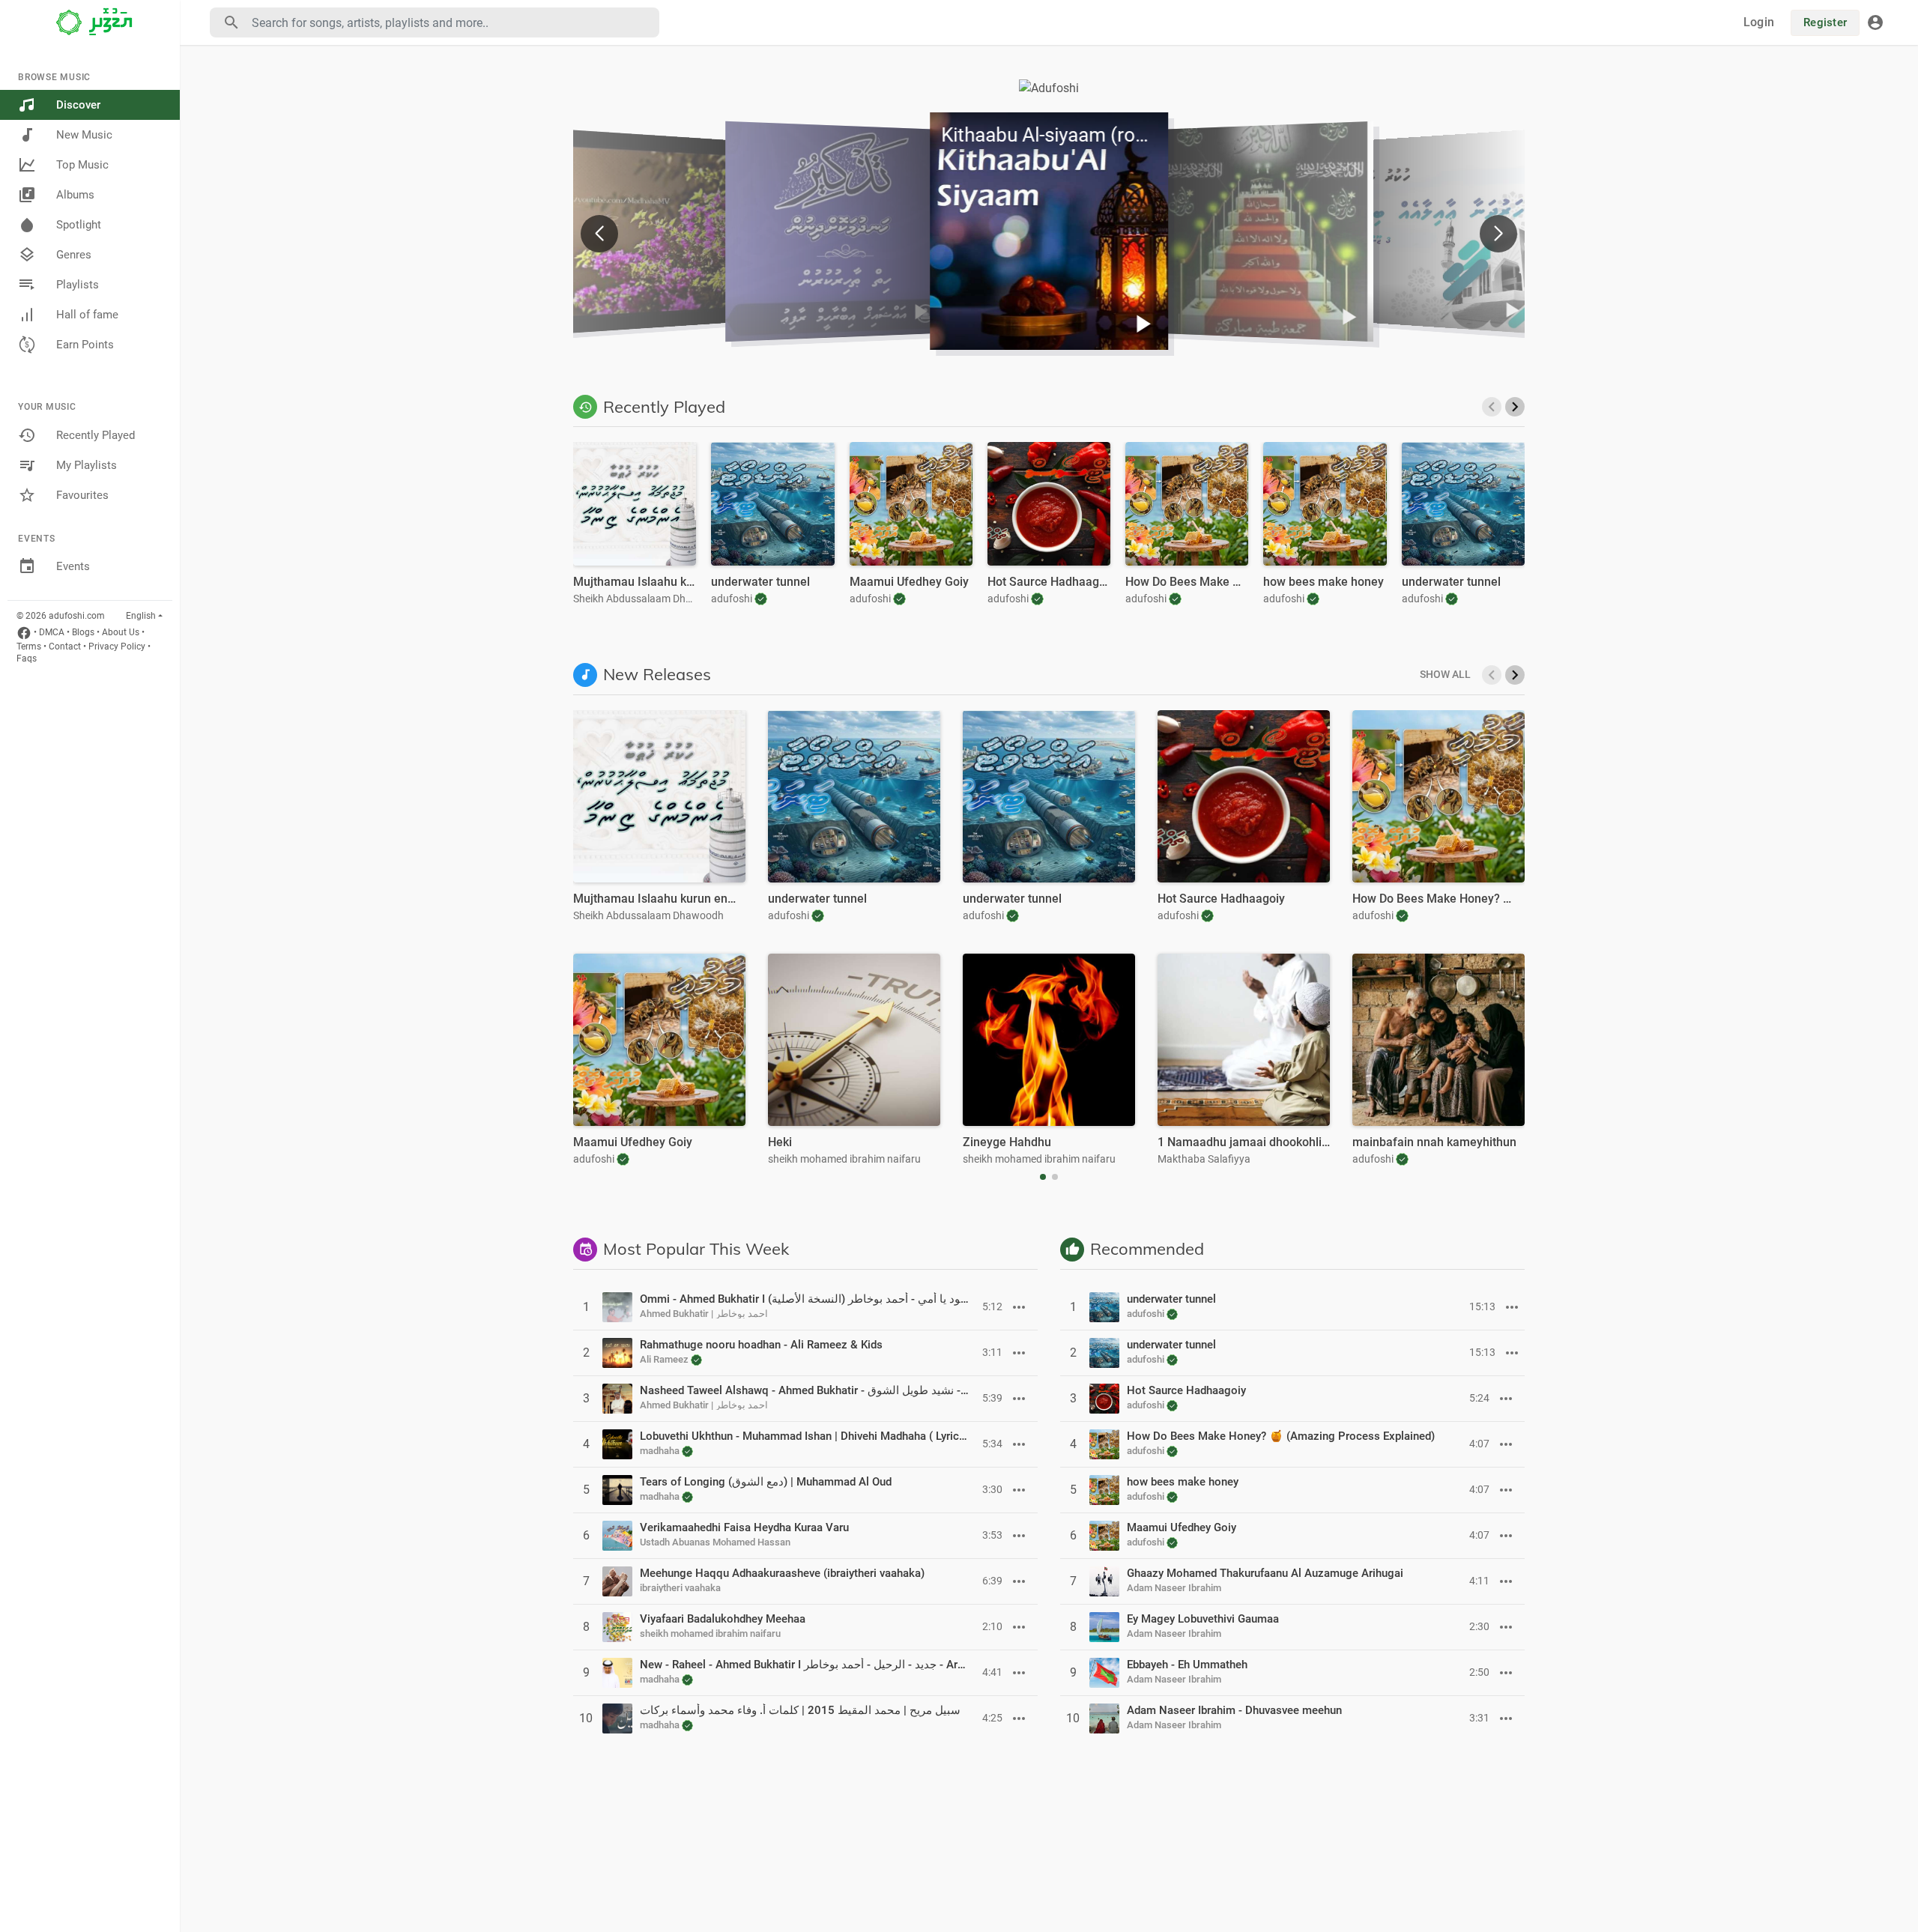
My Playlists (87, 465)
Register (1825, 22)
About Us (121, 632)
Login (1759, 22)
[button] (1498, 234)
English (141, 616)
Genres (74, 255)
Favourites (82, 495)
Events (73, 566)
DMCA (52, 632)
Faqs (27, 658)
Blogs (83, 632)
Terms (29, 646)
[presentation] (1492, 407)
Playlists (78, 285)
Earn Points (85, 345)
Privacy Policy (117, 646)
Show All (1445, 674)
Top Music (82, 165)
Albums (75, 195)
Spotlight (79, 225)
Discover (78, 105)
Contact (65, 646)
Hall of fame (87, 315)
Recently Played (96, 435)
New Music (84, 135)
